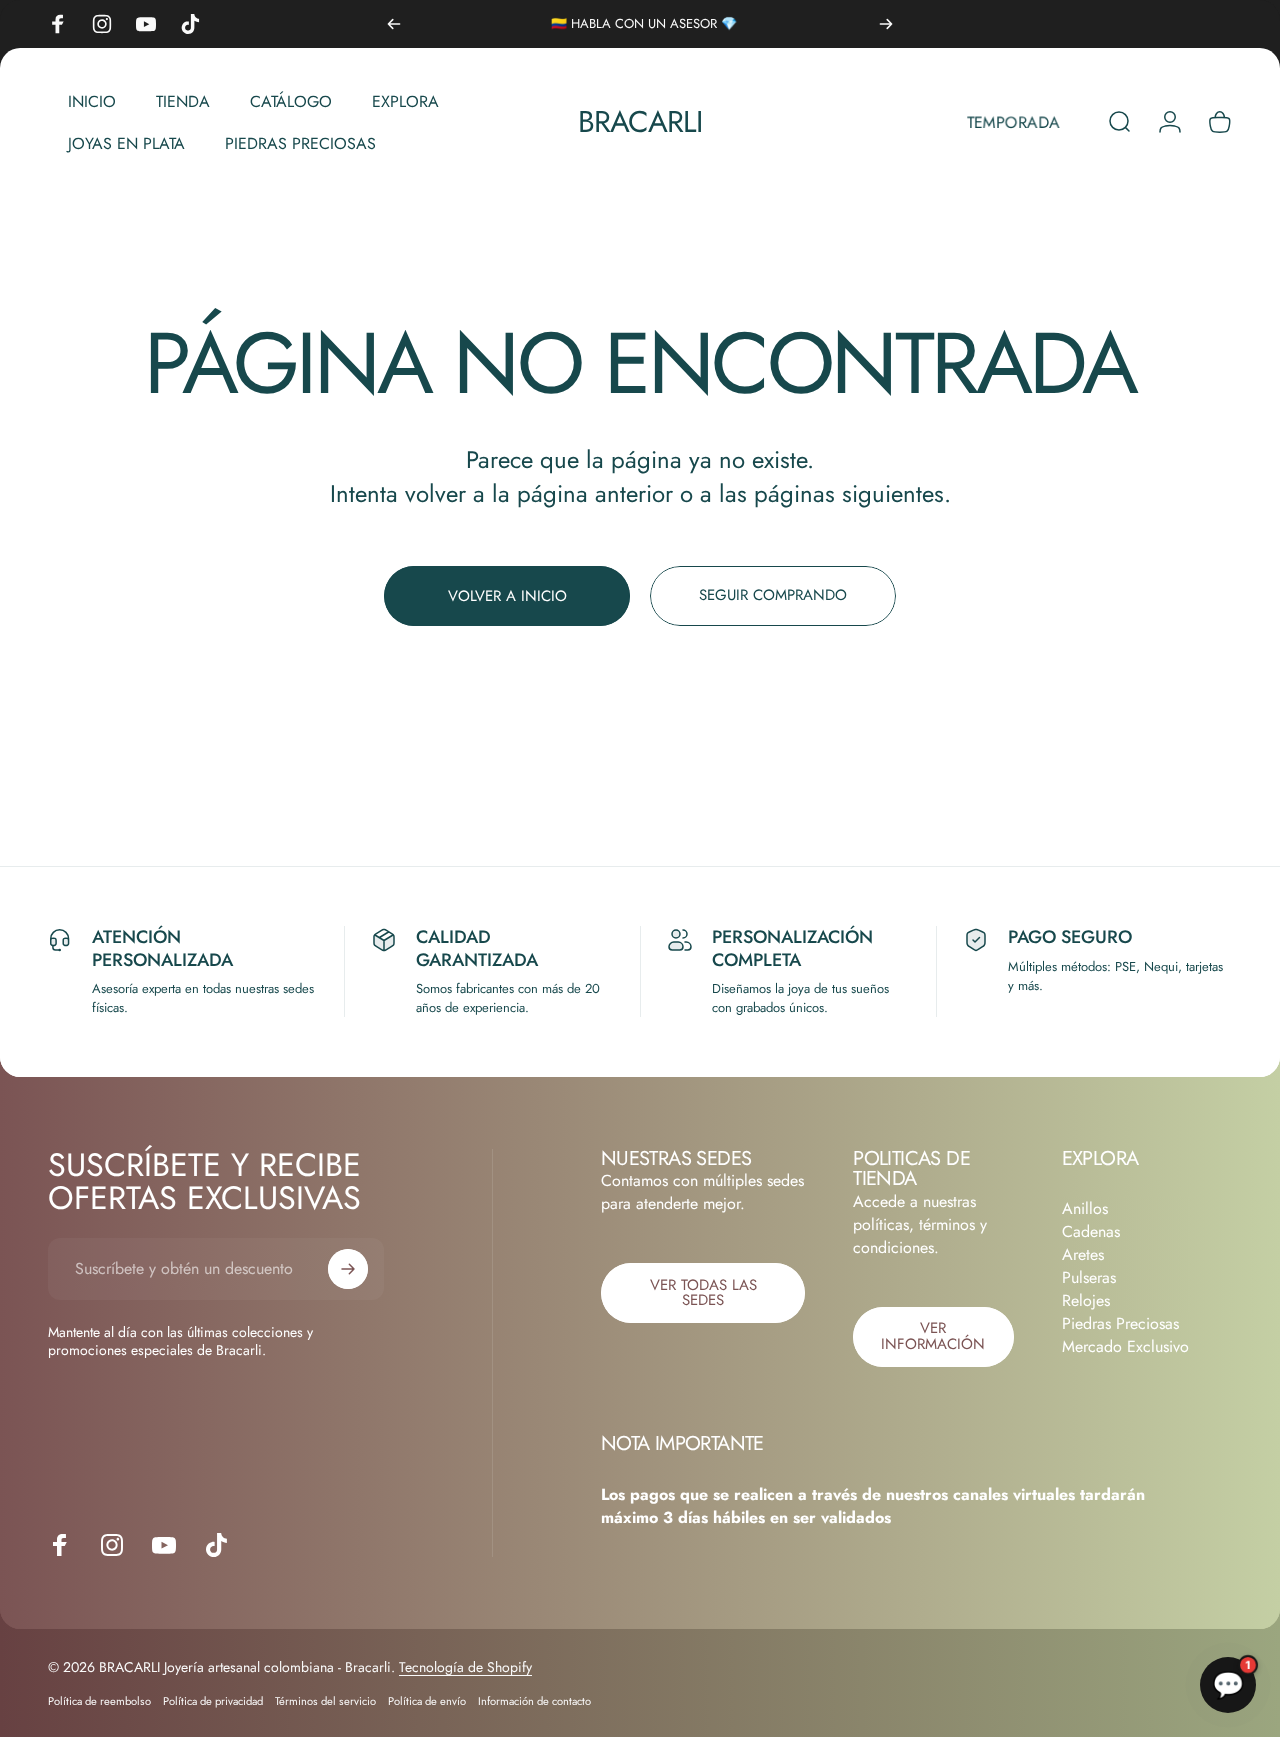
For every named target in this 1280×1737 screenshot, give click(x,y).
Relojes (1086, 1300)
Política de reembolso (99, 1701)
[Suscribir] (348, 1269)
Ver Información (933, 1335)
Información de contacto (534, 1701)
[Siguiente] (886, 24)
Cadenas (1091, 1231)
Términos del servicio (325, 1701)
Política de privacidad (213, 1701)
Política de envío (427, 1701)
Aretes (1083, 1254)
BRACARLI (640, 122)
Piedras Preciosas (1120, 1323)
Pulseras (1089, 1277)
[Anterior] (394, 24)
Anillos (1085, 1208)
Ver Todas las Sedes (703, 1292)
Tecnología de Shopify (465, 1667)
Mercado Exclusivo (1125, 1346)
